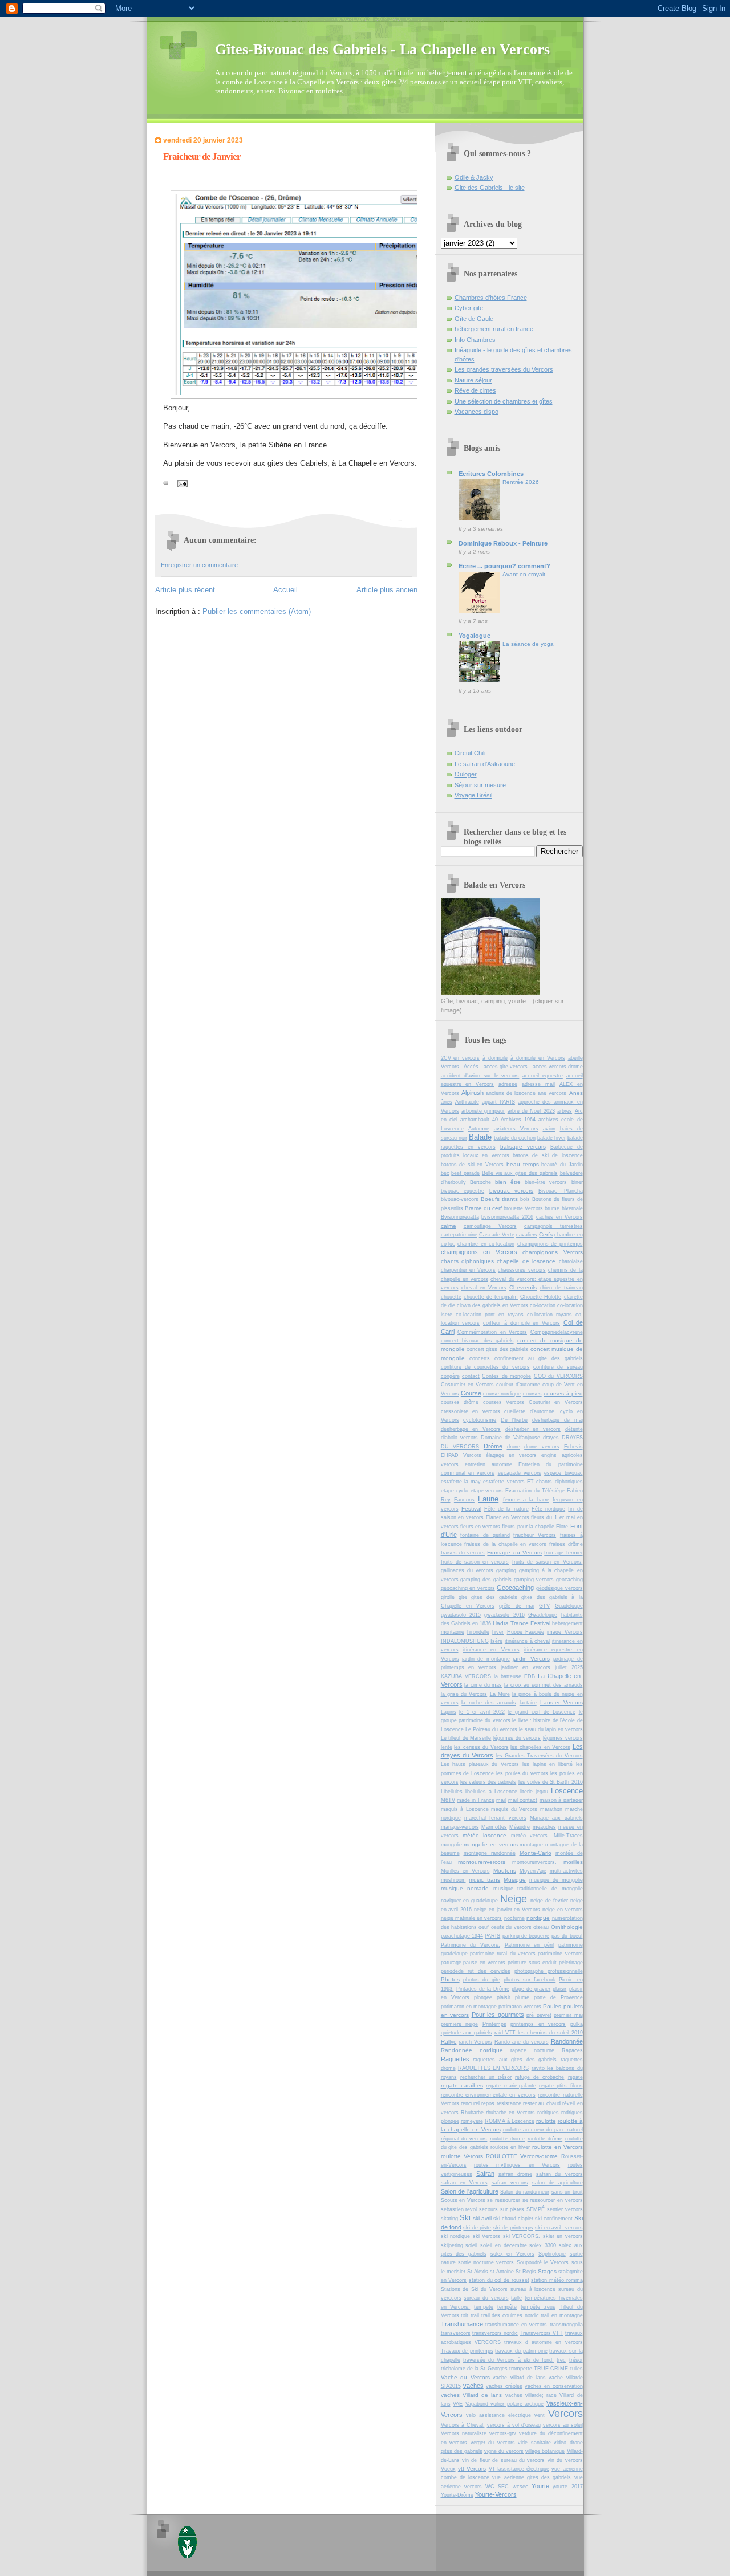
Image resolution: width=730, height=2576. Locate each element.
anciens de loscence (511, 1093)
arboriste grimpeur (483, 1111)
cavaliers (527, 1235)
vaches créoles (504, 2386)
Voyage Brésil (473, 795)
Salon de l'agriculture (470, 2191)
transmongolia (566, 2325)
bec (445, 1173)
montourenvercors (482, 1862)
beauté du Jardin (562, 1165)
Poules (552, 2006)
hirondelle (478, 1632)
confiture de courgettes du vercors (485, 1367)
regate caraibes (462, 2085)
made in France (476, 1800)
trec (561, 2360)
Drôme (493, 1446)
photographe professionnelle (549, 1971)
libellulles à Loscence (491, 1792)
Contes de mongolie (506, 1376)
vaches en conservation (553, 2386)
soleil (471, 2245)
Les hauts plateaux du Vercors (480, 1764)
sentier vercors (565, 2209)
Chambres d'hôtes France (491, 298)
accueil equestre (543, 1076)
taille (516, 2298)
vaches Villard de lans (472, 2395)
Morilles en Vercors (465, 1871)
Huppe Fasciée (526, 1632)
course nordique (502, 1394)
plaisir (559, 1989)
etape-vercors (487, 1491)
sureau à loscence (533, 2289)
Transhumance (462, 2324)
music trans (484, 1880)
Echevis (573, 1447)
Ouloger (466, 774)
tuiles (577, 2369)
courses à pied (563, 1393)
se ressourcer (504, 2200)
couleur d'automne (518, 1385)
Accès (471, 1067)
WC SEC (497, 2487)
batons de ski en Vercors (473, 1165)
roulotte (546, 2121)
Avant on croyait (524, 574)
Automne (479, 1129)
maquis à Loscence (465, 1809)
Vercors (565, 2414)
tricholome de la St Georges (474, 2369)
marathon (551, 1809)
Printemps (494, 2024)
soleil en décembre (504, 2245)
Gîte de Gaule (474, 319)
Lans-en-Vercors (561, 1702)
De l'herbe (514, 1420)
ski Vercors (487, 2236)
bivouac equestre (463, 1191)
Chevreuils (523, 1287)
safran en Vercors (464, 2183)
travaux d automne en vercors (544, 2342)
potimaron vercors (520, 2007)
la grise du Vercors (464, 1694)
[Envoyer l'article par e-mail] (181, 483)
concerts (480, 1358)
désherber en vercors (533, 1429)
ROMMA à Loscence (510, 2121)
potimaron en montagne (469, 2007)
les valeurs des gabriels (488, 1782)
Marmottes (494, 1827)
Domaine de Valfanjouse (510, 1438)
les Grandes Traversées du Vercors (539, 1756)
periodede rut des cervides (476, 1971)
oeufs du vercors (511, 1927)
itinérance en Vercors (491, 1650)
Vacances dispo (476, 412)
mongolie (451, 1845)
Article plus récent (185, 590)
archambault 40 (479, 1120)
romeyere (472, 2121)
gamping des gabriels (486, 1580)
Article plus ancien (387, 590)
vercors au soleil (563, 2425)
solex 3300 (543, 2245)
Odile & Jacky (474, 177)
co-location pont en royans (490, 1315)
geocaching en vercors (468, 1588)
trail (475, 2315)
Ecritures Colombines (491, 474)
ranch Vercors (475, 2042)
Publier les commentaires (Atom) (257, 611)
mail (501, 1800)
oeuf (484, 1927)
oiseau (541, 1927)
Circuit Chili (470, 753)
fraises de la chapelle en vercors (505, 1544)
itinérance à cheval (527, 1641)
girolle (448, 1597)
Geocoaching (515, 1588)
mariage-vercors (460, 1827)
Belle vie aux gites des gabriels (520, 1173)
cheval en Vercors (484, 1288)
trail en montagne (561, 2315)
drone (514, 1447)
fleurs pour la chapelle (528, 1527)
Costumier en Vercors (467, 1385)
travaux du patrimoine (521, 2351)
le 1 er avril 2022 (482, 1712)
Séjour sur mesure (480, 785)
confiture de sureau (558, 1367)
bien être (508, 1182)
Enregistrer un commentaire (199, 565)
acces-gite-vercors (506, 1067)
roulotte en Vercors (557, 2147)
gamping (506, 1570)
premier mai (568, 2015)
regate (575, 2077)
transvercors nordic (495, 2333)
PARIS (492, 1936)
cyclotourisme (480, 1420)
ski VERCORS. (522, 2236)
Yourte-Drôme (457, 2495)
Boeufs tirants (499, 1199)
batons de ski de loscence (548, 1155)
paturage (451, 1963)
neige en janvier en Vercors (507, 1910)
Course (471, 1393)
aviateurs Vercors (516, 1129)
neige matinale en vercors (472, 1918)
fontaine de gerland (485, 1535)
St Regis (526, 2272)
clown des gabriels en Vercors (492, 1305)
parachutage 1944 (462, 1936)
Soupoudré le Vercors (543, 2262)
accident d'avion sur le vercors (480, 1076)
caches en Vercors (559, 1217)
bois (525, 1199)
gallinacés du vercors (467, 1570)
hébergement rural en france (494, 329)
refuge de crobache (540, 2077)
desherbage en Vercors (471, 1429)
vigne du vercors (504, 2451)
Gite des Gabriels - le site (490, 188)
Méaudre (520, 1827)
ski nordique (456, 2236)
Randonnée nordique (472, 2050)
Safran (485, 2174)
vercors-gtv (503, 2433)
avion (549, 1129)
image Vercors (565, 1632)
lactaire (528, 1703)
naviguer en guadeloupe (469, 1901)
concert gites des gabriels (497, 1349)
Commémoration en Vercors (492, 1332)
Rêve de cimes (475, 390)
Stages (547, 2271)
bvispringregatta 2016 (507, 1217)
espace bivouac (563, 1473)
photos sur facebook (530, 1980)
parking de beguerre (526, 1936)
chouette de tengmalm (491, 1297)
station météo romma (557, 2280)
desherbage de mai (557, 1420)
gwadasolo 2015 (461, 1615)
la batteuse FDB (514, 1676)
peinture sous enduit (532, 1963)
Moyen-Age (533, 1871)
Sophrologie (552, 2254)
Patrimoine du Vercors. (471, 1945)
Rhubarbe (472, 2113)
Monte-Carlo (536, 1853)
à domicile (495, 1058)
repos (488, 2103)
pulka (577, 2024)
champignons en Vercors (479, 1252)
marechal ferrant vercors (495, 1818)
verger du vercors (493, 2443)
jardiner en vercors (526, 1667)
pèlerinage (571, 1963)
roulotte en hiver (510, 2147)
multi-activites (566, 1871)
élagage (495, 1455)
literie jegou (534, 1792)
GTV (544, 1606)
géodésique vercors (559, 1588)
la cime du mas (483, 1685)
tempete (484, 2307)
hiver (498, 1632)
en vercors (523, 1455)
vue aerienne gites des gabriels (532, 2477)
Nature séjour (473, 380)
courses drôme (460, 1402)
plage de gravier (531, 1989)
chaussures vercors (522, 1270)
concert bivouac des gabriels (477, 1341)
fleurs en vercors (480, 1527)
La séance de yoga (528, 644)
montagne (531, 1845)
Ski (465, 2218)
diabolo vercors (459, 1438)
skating (449, 2219)
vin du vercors (565, 2460)
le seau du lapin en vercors (551, 1729)
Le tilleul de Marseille (466, 1738)
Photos (450, 1979)
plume (522, 1997)
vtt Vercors (472, 2469)
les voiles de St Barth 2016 (551, 1782)
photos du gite (482, 1980)
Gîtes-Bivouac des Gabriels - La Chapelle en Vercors (382, 49)
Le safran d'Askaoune (485, 764)
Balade (480, 1137)
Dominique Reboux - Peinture (503, 543)
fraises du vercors (463, 1553)
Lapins (449, 1712)
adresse (508, 1084)
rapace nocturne (532, 2050)
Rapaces (572, 2050)
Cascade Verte (497, 1235)
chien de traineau (561, 1288)
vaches (473, 2386)
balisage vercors (523, 1147)
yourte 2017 (567, 2487)
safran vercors (510, 2183)
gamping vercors (534, 1580)
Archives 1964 (518, 1120)
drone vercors (542, 1447)
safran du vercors (559, 2174)
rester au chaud (542, 2103)
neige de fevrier (549, 1901)
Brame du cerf (483, 1208)
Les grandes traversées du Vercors (504, 369)
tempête (507, 2307)
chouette (451, 1297)
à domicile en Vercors (538, 1058)
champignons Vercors (553, 1252)
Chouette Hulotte (541, 1297)
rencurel (470, 2103)
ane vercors (552, 1093)
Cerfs (546, 1234)
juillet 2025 (569, 1667)
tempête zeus (538, 2307)
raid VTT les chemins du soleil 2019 (539, 2033)
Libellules (452, 1792)
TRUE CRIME (551, 2369)
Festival (471, 1509)
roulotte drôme (545, 2139)
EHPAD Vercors (461, 1455)
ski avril (482, 2218)
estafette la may (461, 1482)
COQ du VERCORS (558, 1376)
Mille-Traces (568, 1836)
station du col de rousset (499, 2280)
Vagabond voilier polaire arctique (505, 2404)
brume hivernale (563, 1208)
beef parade (465, 1173)
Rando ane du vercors (522, 2042)
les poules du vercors (522, 1773)
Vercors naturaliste (464, 2433)
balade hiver (551, 1138)
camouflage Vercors (490, 1226)
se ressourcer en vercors (553, 2200)
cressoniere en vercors (471, 1411)
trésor (576, 2360)
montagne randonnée (490, 1853)
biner (577, 1182)
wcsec (520, 2487)
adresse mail (538, 1084)
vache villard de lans (519, 2378)
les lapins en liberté (547, 1764)
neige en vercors (563, 1910)
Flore (562, 1527)
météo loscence (484, 1835)
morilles (573, 1862)
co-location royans (549, 1315)
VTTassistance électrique (519, 2469)
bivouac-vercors (460, 1199)
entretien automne (488, 1464)
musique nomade (465, 1888)
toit (465, 2315)
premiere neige (460, 2024)
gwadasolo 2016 (504, 1615)
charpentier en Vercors (469, 1270)
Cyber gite (469, 308)
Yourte (540, 2486)
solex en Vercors (512, 2254)
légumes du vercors (517, 1738)
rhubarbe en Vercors (510, 2113)
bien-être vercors (546, 1182)
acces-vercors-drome (558, 1067)
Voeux (448, 2469)
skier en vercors (563, 2236)
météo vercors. (530, 1836)
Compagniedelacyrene (557, 1332)
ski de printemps (513, 2228)
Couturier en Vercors (556, 1402)
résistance (509, 2103)
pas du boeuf (567, 1936)
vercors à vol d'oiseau (514, 2425)
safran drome (515, 2174)
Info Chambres (475, 340)
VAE (458, 2404)
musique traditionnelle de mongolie (538, 1889)
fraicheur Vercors (535, 1535)
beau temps (523, 1164)
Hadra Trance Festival (522, 1623)
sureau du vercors (486, 2298)
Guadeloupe (569, 1606)
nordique (538, 1918)
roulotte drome (507, 2139)
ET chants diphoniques (555, 1482)
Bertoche (480, 1182)
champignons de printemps (550, 1244)
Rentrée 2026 (521, 482)
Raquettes (455, 2059)
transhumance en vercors (516, 2325)
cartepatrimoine (459, 1235)
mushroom (453, 1880)
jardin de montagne (486, 1659)
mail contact (523, 1800)
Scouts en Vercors (463, 2200)
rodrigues (548, 2113)
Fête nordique (548, 1509)
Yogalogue (474, 636)
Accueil (285, 590)
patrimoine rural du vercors (503, 1954)
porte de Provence (558, 1997)
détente (574, 1429)
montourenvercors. (534, 1862)
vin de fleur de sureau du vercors (503, 2460)
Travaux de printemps (467, 2351)
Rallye (449, 2042)
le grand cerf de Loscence (542, 1712)
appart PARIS (498, 1102)
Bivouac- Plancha (561, 1191)
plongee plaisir (492, 1997)
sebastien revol (459, 2209)
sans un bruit (567, 2192)
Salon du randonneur (525, 2192)
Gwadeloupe (543, 1615)
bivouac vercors (512, 1191)
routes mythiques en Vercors (517, 2165)
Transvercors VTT (541, 2333)
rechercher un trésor (486, 2077)
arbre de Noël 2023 (531, 1111)
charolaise (571, 1261)
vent (540, 2415)
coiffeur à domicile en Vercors (522, 1323)
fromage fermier (563, 1553)
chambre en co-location (486, 1244)
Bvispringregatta (460, 1217)
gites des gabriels (494, 1597)
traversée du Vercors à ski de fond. (509, 2360)
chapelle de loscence (526, 1261)
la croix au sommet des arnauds (544, 1685)
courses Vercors (504, 1402)
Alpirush (473, 1093)
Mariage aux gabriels (556, 1818)
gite (463, 1597)
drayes (551, 1438)
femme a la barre (526, 1500)
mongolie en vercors (490, 1844)
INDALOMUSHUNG (465, 1641)
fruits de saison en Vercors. (547, 1562)
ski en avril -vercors (559, 2228)
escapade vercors (520, 1473)
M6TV (448, 1800)
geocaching (569, 1580)
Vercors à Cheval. (463, 2425)
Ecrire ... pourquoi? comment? (504, 566)
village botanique (545, 2451)
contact (471, 1376)
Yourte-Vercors (496, 2494)
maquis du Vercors (514, 1809)
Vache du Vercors (465, 2377)
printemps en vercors (538, 2024)
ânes (447, 1102)
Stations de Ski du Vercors (474, 2289)
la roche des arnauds (489, 1703)
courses (532, 1394)
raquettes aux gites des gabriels (515, 2060)
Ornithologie (567, 1927)
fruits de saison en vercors (475, 1562)
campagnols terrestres (553, 1226)
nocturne (514, 1918)
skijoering (452, 2245)
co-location (543, 1305)
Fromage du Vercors (514, 1552)
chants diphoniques (467, 1261)
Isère (496, 1641)
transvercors (456, 2333)
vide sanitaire (534, 2443)
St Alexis (478, 2272)
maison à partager (561, 1800)
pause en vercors (484, 1963)
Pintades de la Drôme (483, 1989)
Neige (514, 1899)
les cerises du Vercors (481, 1747)
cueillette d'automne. (530, 1411)
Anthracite (467, 1102)
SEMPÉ (536, 2209)
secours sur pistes (502, 2209)
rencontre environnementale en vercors (488, 2095)
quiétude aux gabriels (467, 2033)
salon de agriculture (557, 2183)
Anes (576, 1093)
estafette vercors (504, 1482)
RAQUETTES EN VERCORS (494, 2068)
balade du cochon (515, 1138)
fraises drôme (566, 1544)
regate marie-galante (511, 2086)
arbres (565, 1111)
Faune (488, 1499)
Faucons (464, 1500)
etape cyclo (455, 1491)
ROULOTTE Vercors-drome (522, 2156)
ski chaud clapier (513, 2219)
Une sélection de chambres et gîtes (504, 401)
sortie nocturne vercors (486, 2262)
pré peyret (539, 2015)
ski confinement (554, 2219)
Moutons (505, 1871)
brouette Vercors (523, 1208)
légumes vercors (563, 1738)
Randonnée (567, 2041)
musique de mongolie (556, 1880)
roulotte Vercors (462, 2156)
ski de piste (477, 2228)
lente (447, 1747)
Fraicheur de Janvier (202, 156)
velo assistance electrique (498, 2415)
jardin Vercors (531, 1659)
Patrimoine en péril (529, 1945)
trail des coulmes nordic (510, 2315)
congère (450, 1376)
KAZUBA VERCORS (466, 1676)
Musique (515, 1880)
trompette (521, 2369)
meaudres (544, 1827)
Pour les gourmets (498, 2015)
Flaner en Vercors (508, 1517)
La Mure (500, 1694)
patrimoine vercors (560, 1954)
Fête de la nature (506, 1509)
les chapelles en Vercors (540, 1747)
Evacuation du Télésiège (535, 1491)
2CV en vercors (461, 1058)
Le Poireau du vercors (491, 1729)
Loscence (567, 1791)
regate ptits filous (561, 2086)
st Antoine (502, 2272)
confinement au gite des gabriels (539, 1358)
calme (449, 1226)
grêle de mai (517, 1606)
